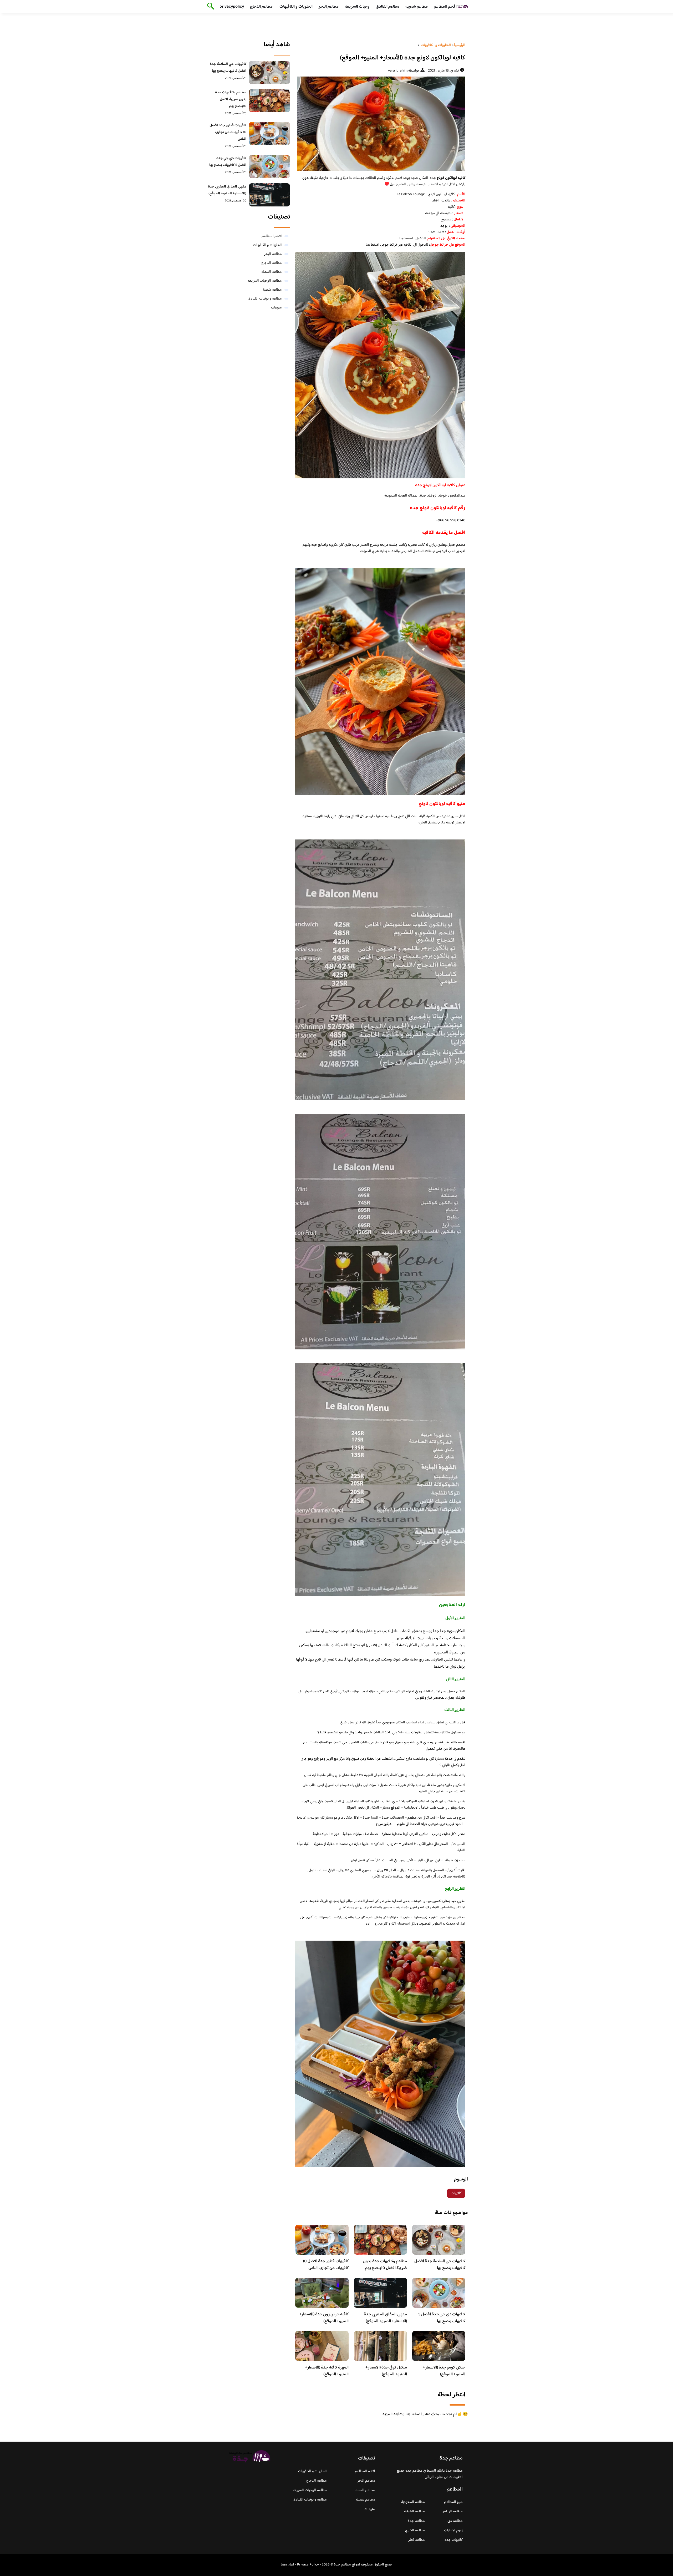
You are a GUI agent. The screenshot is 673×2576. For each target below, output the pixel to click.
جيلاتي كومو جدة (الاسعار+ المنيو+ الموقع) (444, 2371)
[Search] (210, 7)
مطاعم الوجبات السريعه (265, 281)
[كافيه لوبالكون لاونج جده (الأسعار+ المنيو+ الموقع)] (380, 124)
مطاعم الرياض (452, 2512)
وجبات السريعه (357, 7)
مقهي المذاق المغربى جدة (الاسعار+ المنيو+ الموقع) (385, 2318)
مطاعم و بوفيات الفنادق (265, 299)
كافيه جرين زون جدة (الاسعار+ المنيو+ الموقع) (324, 2318)
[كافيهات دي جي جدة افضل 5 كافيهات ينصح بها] (270, 166)
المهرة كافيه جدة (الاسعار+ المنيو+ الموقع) (327, 2371)
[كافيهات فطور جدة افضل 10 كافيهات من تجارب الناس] (270, 134)
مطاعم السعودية (413, 2502)
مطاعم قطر (417, 2540)
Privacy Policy (308, 2565)
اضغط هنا (406, 239)
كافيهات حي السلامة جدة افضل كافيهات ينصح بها (440, 2265)
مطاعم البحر (329, 7)
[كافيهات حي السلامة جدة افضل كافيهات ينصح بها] (270, 72)
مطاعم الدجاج (261, 7)
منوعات (276, 308)
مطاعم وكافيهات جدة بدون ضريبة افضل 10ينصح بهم (385, 2265)
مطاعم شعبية (417, 7)
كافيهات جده (454, 2540)
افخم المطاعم (445, 7)
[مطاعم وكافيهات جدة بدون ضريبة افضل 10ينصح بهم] (270, 101)
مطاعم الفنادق (388, 7)
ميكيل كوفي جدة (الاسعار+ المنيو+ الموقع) (386, 2371)
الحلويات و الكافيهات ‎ (296, 7)
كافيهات (456, 2193)
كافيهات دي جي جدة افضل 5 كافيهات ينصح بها (442, 2318)
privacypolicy (232, 7)
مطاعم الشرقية (414, 2512)
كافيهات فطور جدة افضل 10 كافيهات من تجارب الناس (326, 2265)
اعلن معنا (287, 2565)
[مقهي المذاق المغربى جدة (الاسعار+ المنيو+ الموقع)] (270, 195)
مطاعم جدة (416, 2521)
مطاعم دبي (455, 2521)
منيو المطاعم (453, 2502)
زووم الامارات (453, 2531)
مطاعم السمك (272, 272)
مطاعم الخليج (415, 2531)
